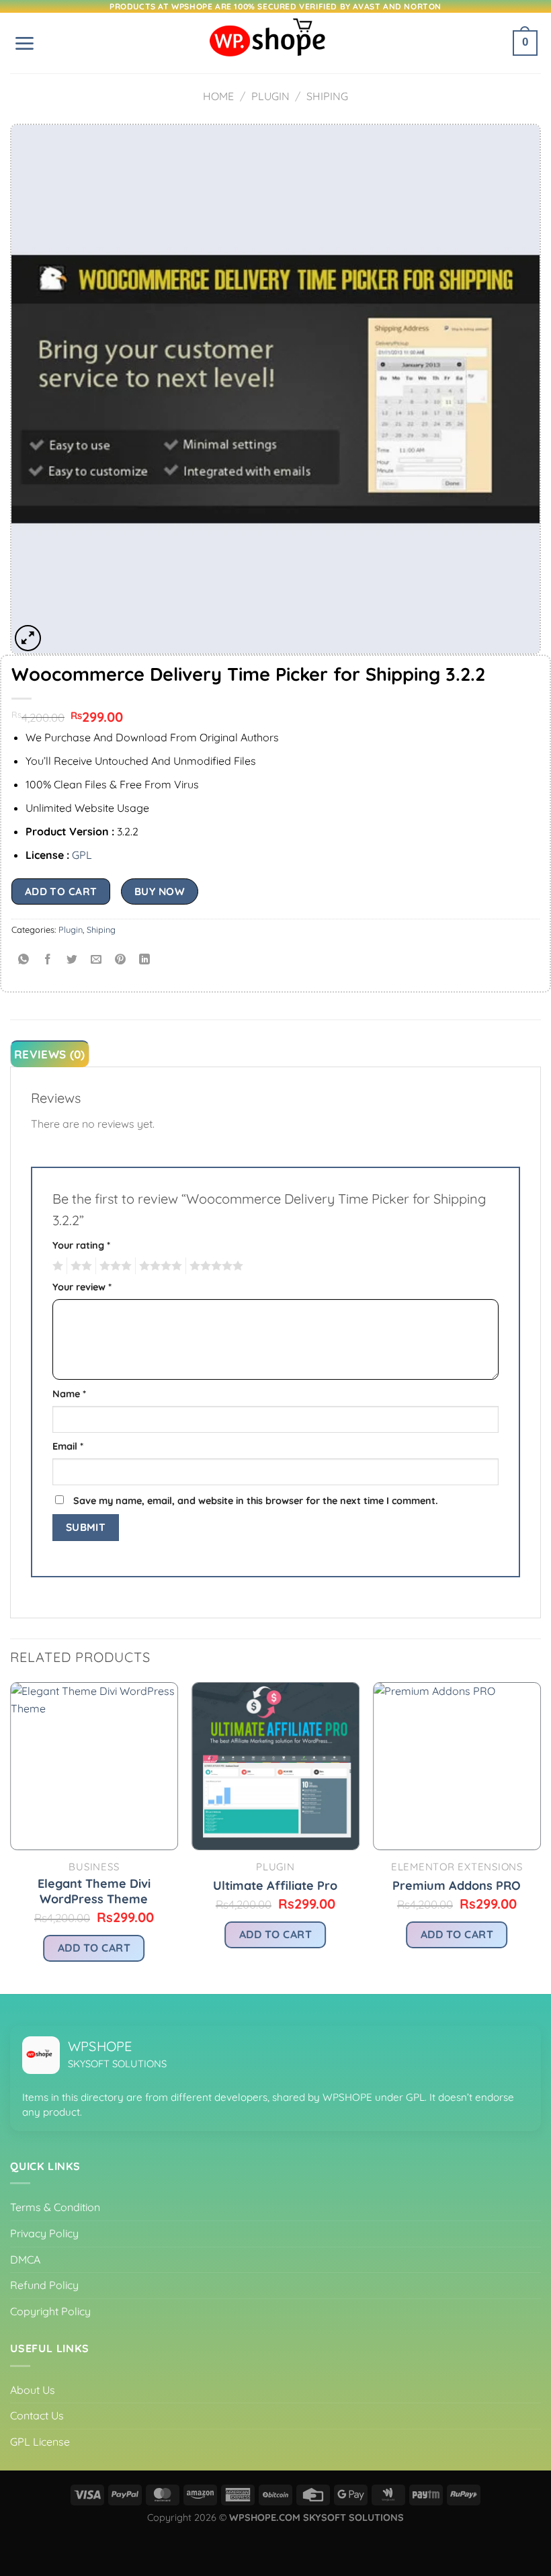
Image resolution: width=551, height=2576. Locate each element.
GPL (82, 855)
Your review (82, 1287)
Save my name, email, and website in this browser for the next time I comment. (256, 1501)
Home (218, 96)
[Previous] (11, 1837)
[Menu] (24, 43)
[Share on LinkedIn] (145, 959)
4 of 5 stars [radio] (159, 1266)
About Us (33, 2390)
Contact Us (37, 2415)
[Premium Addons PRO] (457, 1766)
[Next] (540, 1837)
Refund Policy (44, 2285)
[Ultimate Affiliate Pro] (275, 1766)
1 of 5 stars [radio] (56, 1266)
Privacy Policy (44, 2233)
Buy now (160, 891)
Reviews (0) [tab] (50, 1054)
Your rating (81, 1245)
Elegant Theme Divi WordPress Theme (94, 1891)
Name (69, 1394)
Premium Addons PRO (457, 1885)
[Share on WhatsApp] (24, 959)
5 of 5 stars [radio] (214, 1266)
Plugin (270, 96)
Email (68, 1446)
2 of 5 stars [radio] (79, 1266)
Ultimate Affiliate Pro (275, 1885)
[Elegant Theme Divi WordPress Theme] (94, 1766)
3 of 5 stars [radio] (114, 1266)
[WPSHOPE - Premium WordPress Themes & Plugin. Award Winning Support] (275, 43)
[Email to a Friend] (96, 959)
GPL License (40, 2442)
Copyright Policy (50, 2311)
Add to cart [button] (94, 1948)
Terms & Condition (55, 2207)
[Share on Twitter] (72, 959)
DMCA (25, 2259)
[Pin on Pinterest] (121, 959)
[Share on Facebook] (48, 959)
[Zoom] (28, 638)
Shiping (327, 96)
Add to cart (61, 891)
